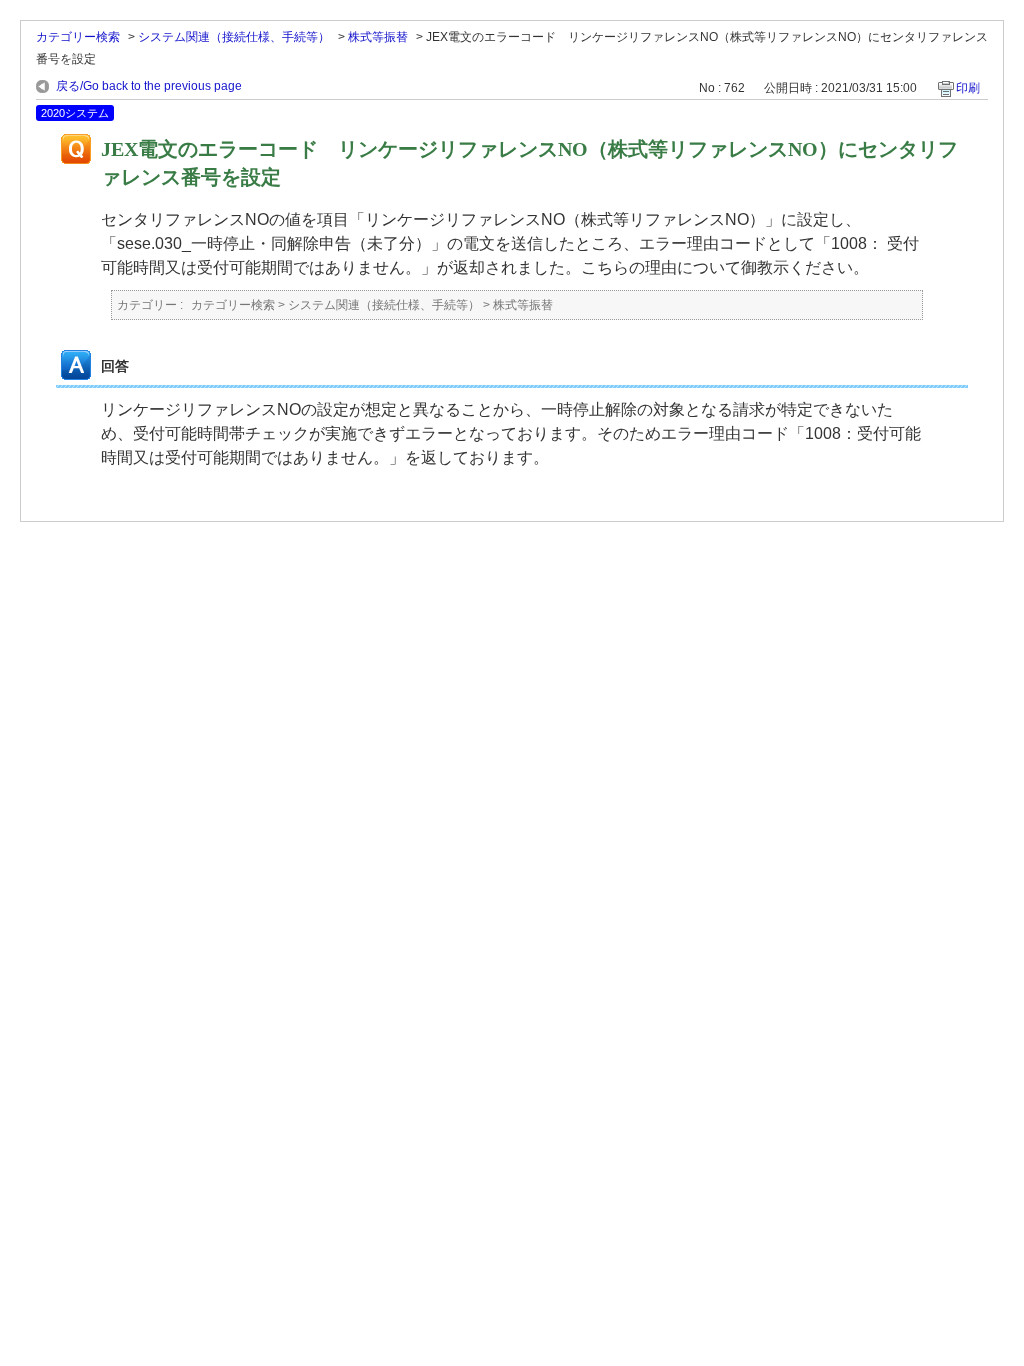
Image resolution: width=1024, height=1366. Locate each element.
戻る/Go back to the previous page (149, 86)
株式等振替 (378, 37)
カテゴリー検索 (78, 37)
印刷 (968, 88)
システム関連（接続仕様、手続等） (234, 37)
